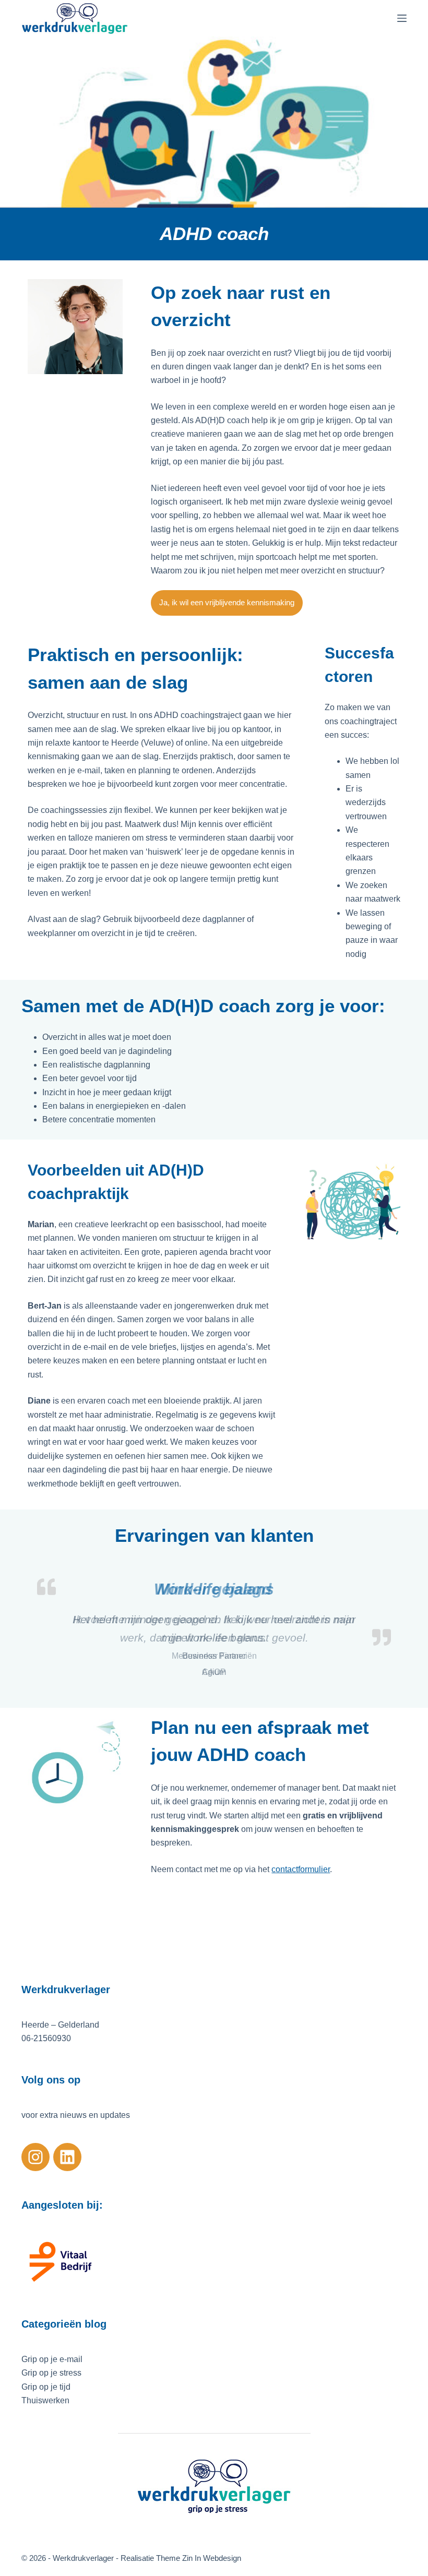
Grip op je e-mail (52, 2359)
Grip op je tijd (46, 2387)
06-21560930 (46, 2038)
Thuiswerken (45, 2400)
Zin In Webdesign (213, 2558)
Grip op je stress (51, 2373)
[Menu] (402, 18)
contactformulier (301, 1869)
